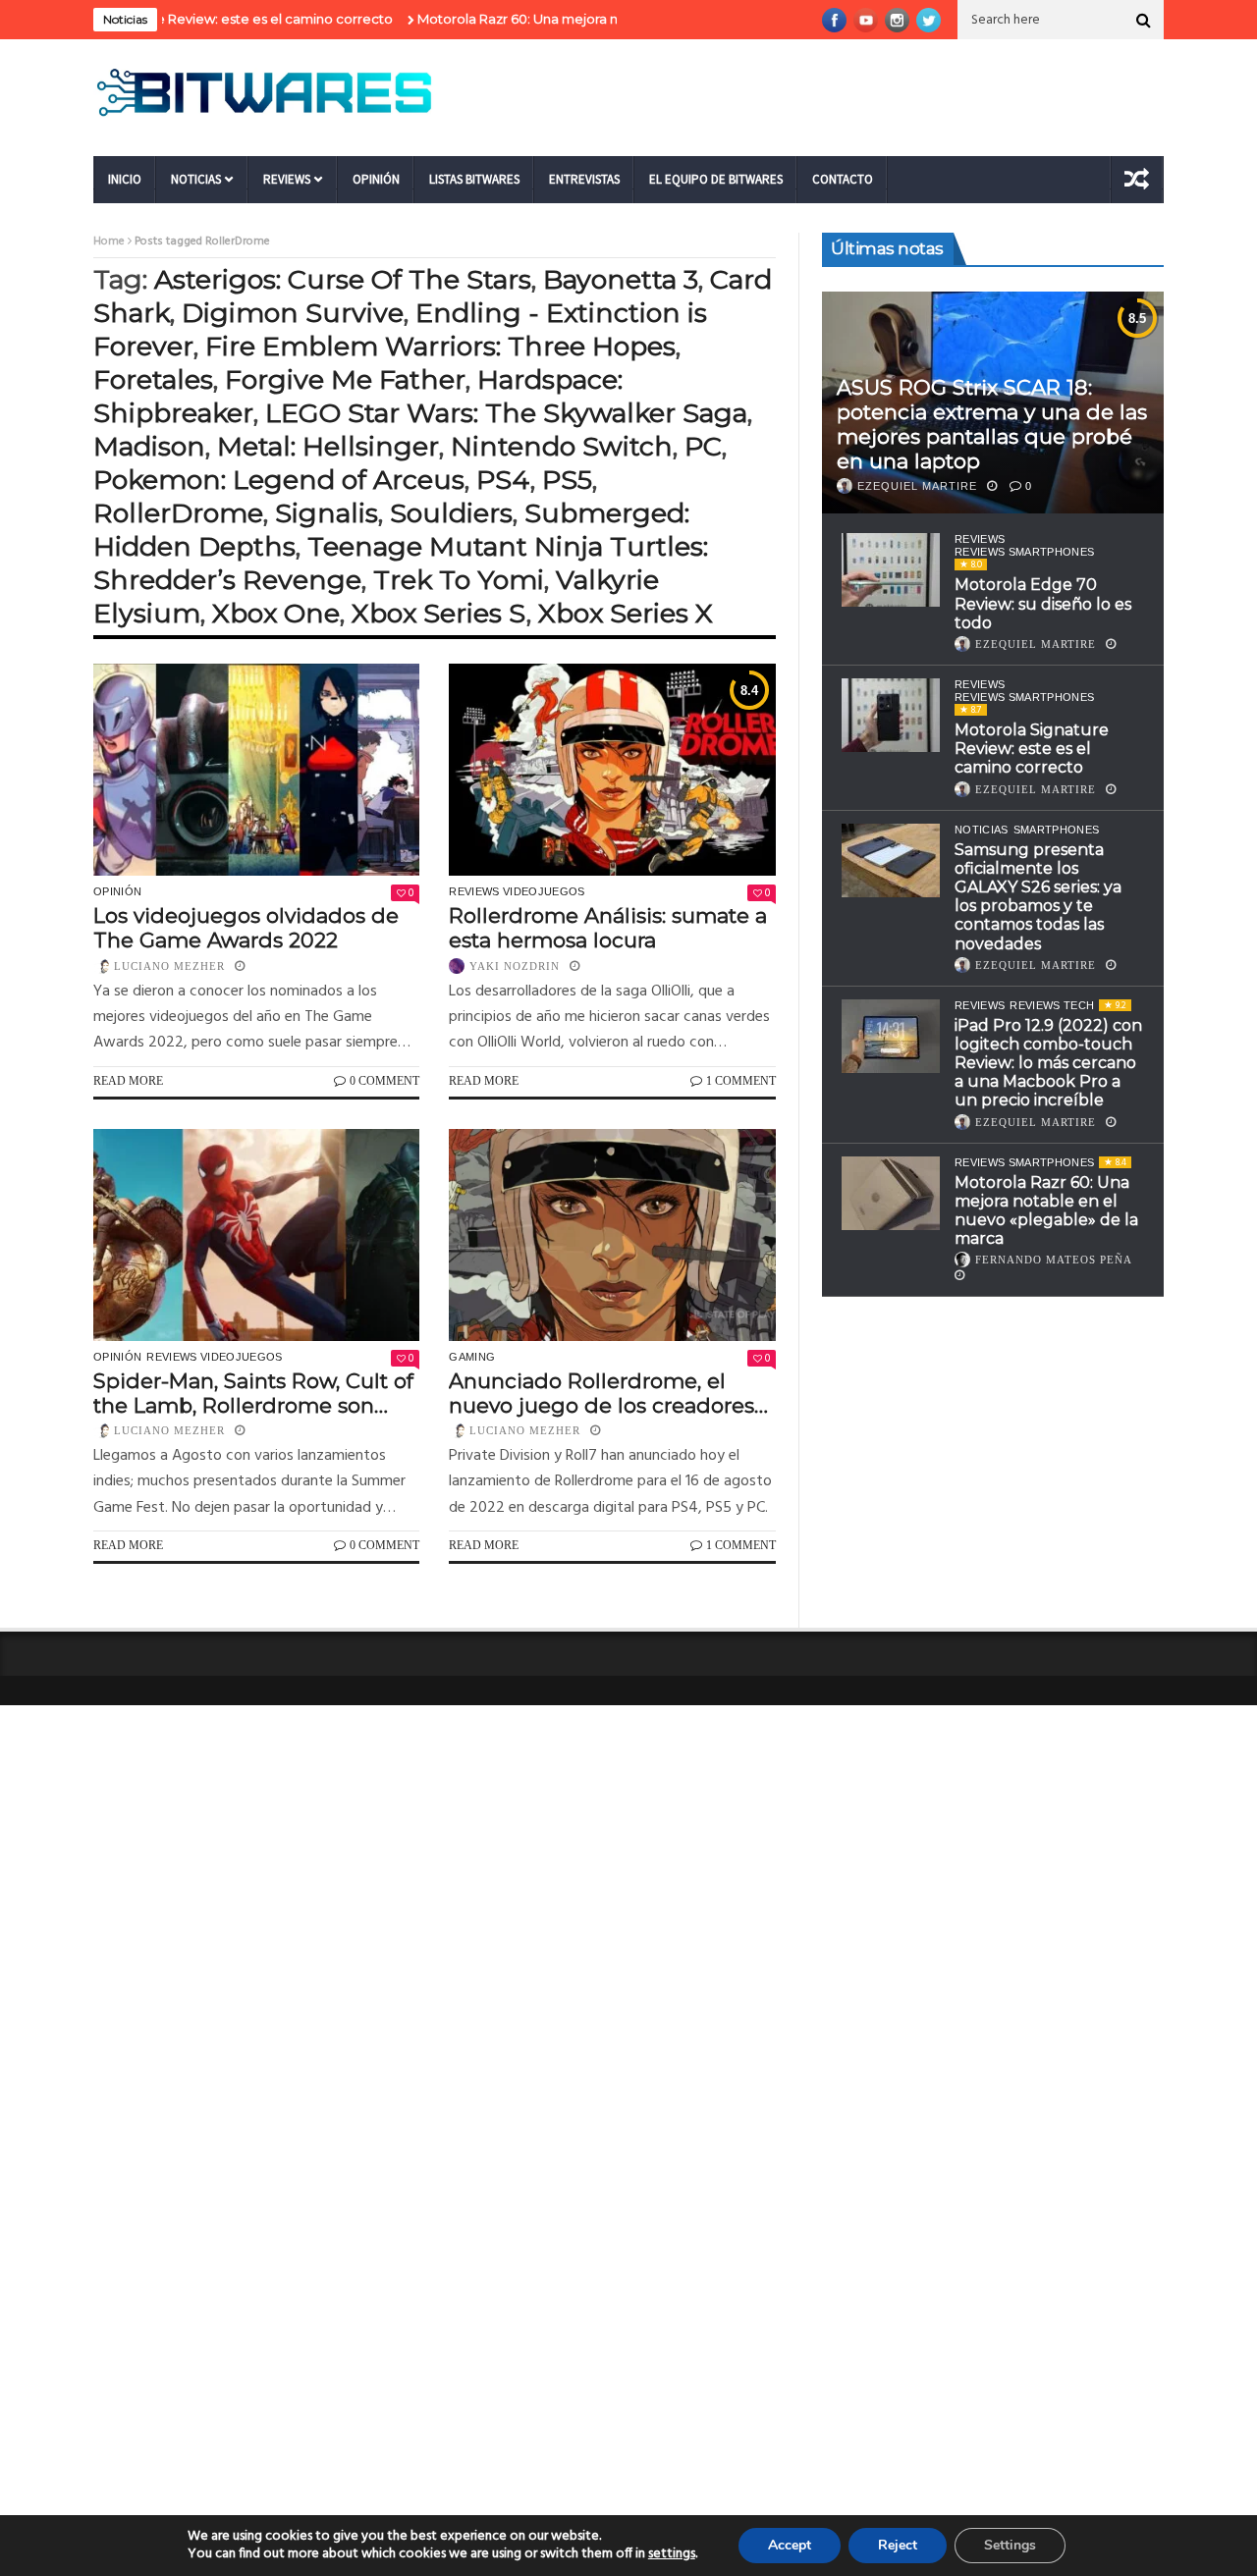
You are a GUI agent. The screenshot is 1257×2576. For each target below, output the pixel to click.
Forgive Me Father (345, 379)
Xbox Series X (626, 613)
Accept (790, 2545)
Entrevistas (584, 179)
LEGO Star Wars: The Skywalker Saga (506, 413)
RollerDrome (178, 513)
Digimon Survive (293, 313)
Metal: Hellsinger (328, 446)
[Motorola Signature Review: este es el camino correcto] (891, 715)
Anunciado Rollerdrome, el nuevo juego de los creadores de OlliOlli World (601, 1393)
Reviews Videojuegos (517, 891)
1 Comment (741, 1081)
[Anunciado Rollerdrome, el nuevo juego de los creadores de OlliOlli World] (612, 1235)
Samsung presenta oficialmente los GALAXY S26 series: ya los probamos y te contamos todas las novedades (1038, 897)
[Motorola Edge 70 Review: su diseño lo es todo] (891, 570)
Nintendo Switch (562, 446)
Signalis (327, 513)
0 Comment (384, 1081)
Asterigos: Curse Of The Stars (343, 279)
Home (109, 241)
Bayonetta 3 (621, 279)
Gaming (472, 1357)
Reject (898, 2545)
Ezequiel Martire (917, 486)
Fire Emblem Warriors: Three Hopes (440, 346)
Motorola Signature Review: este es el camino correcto (1032, 749)
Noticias (196, 179)
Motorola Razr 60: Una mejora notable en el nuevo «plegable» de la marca (600, 19)
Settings (1010, 2545)
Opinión (376, 179)
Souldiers (451, 513)
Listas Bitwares (474, 179)
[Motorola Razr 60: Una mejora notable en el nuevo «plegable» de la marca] (891, 1193)
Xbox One (276, 613)
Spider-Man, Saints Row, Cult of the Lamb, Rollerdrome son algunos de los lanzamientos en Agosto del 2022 (253, 1393)
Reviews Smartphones (1024, 552)
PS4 (503, 480)
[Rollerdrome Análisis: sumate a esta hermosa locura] (612, 770)
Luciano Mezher (169, 966)
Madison (149, 446)
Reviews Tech (1052, 1005)
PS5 (567, 480)
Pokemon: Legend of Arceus (279, 480)
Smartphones (1057, 830)
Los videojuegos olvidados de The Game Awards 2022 (246, 928)
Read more (128, 1081)
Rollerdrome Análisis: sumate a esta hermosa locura (608, 928)
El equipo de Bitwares (716, 179)
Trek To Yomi (459, 580)
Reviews (287, 179)
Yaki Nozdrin (515, 966)
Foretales (153, 379)
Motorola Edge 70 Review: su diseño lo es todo (1043, 603)
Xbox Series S (439, 613)
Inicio (125, 179)
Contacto (843, 179)
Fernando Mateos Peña (1054, 1260)
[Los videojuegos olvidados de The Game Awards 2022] (256, 770)
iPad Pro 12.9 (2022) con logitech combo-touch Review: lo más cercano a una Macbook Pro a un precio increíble (1048, 1063)
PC (703, 446)
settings (672, 2554)
